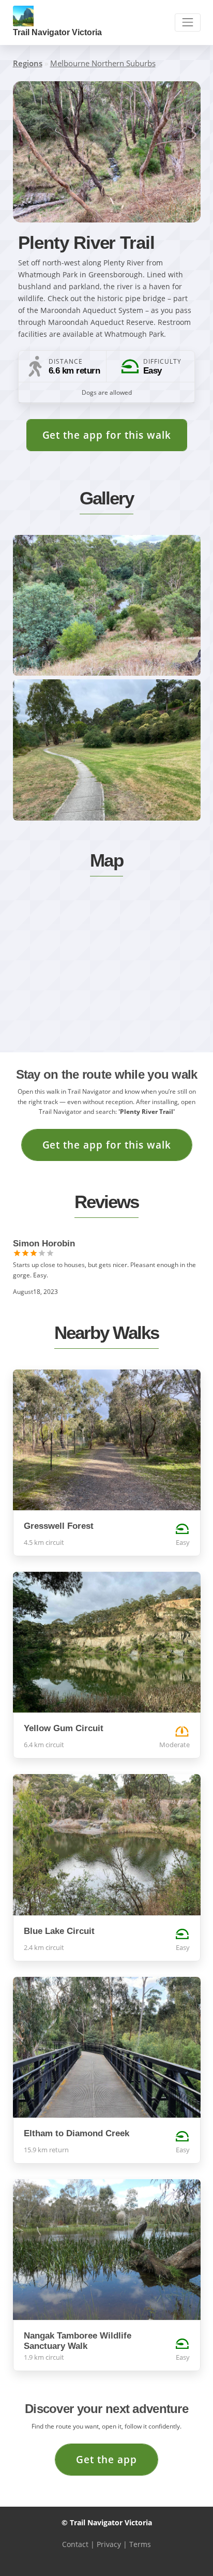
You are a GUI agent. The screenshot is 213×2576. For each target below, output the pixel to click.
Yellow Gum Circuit (64, 1728)
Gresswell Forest (59, 1526)
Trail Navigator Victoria (57, 32)
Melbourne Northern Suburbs (103, 63)
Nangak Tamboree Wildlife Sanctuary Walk (78, 2341)
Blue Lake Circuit (59, 1931)
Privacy (109, 2544)
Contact (75, 2544)
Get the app (106, 2459)
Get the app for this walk (107, 435)
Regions (28, 63)
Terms (140, 2544)
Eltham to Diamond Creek (77, 2133)
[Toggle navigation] (187, 23)
